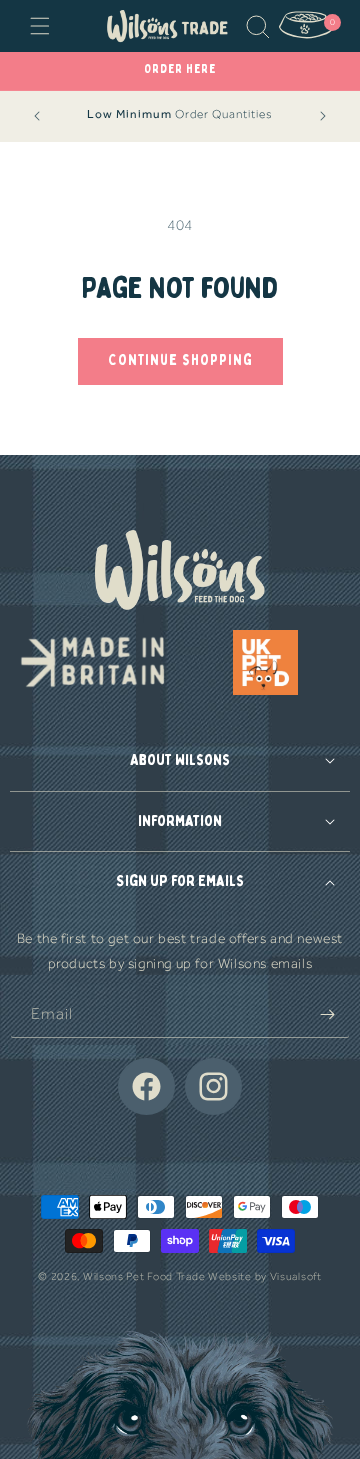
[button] (40, 26)
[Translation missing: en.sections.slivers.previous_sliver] (37, 116)
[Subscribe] (327, 1014)
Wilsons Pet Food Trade (144, 1276)
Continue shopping (180, 360)
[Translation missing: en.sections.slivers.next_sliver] (323, 116)
